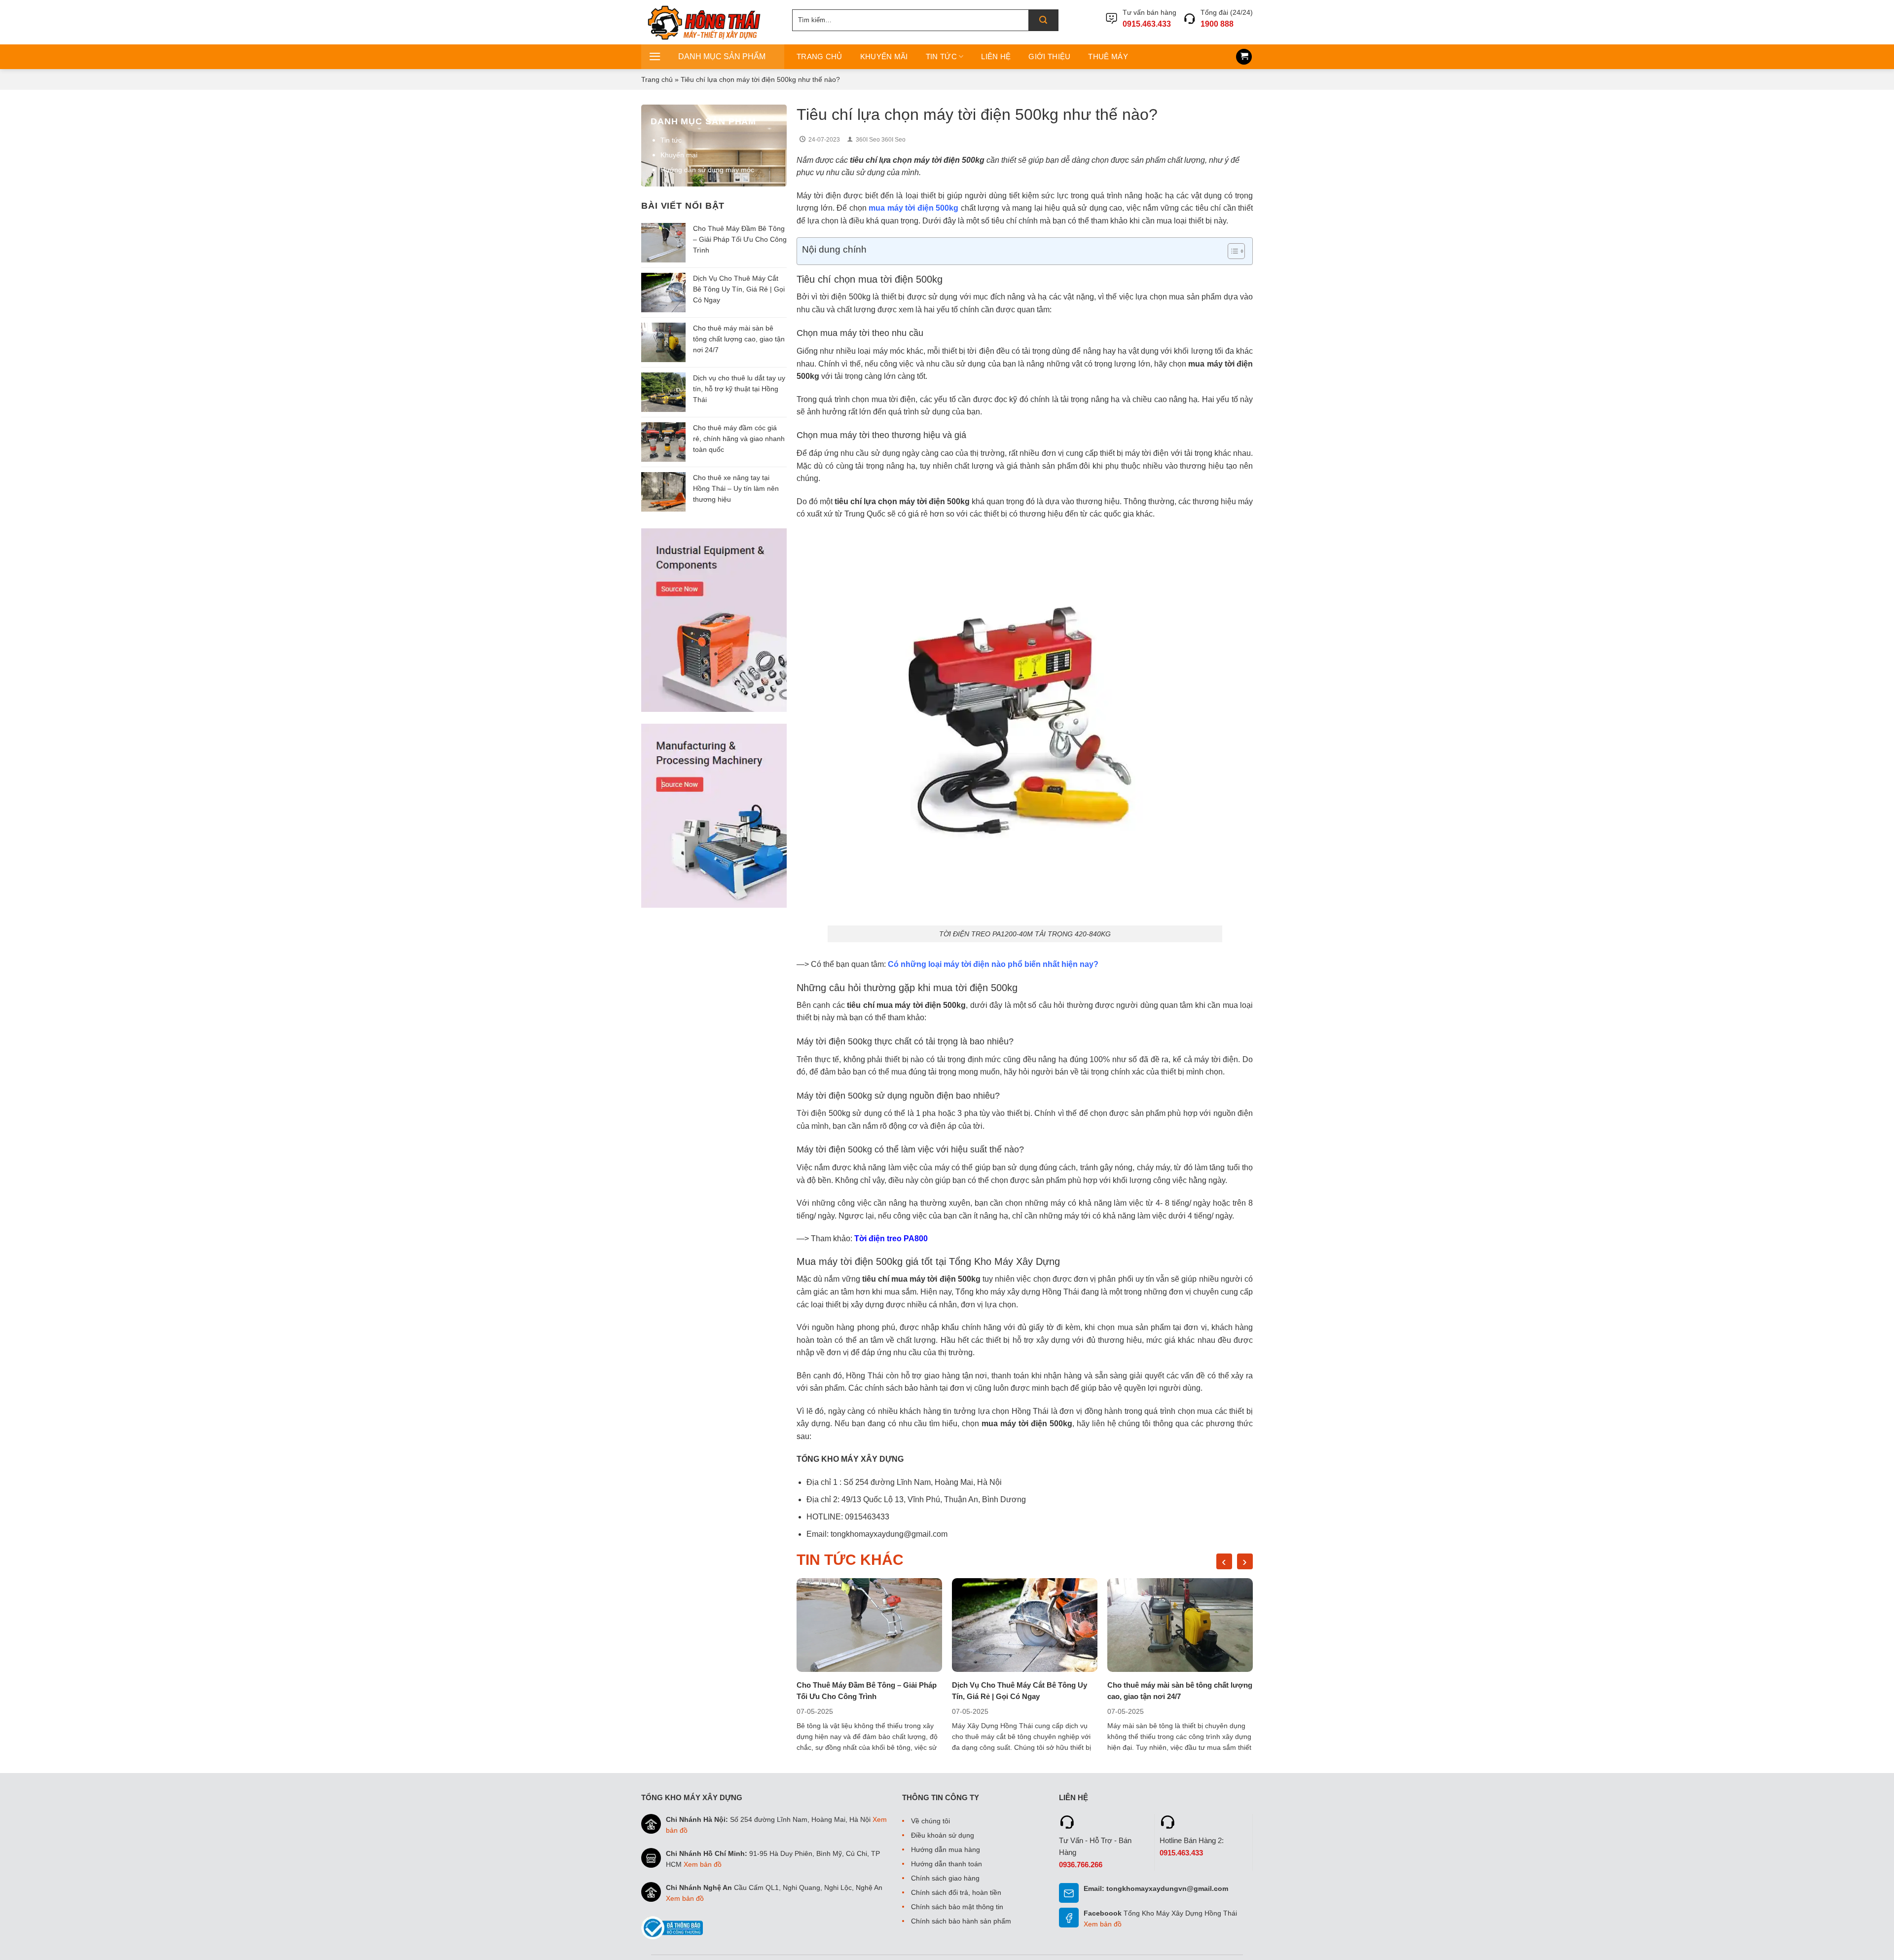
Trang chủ (657, 79)
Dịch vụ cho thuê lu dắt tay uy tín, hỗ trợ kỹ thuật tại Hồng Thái (739, 389)
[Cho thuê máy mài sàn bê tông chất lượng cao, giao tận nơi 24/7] (1180, 1625)
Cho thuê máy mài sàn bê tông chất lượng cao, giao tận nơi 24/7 (739, 339)
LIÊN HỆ (996, 56)
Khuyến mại (679, 155)
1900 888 (1217, 24)
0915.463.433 (1147, 24)
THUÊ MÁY (1108, 56)
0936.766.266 (1081, 1865)
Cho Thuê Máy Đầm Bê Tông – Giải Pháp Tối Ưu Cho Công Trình (740, 239)
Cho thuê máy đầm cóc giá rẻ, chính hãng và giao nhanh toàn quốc (739, 439)
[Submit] (1043, 20)
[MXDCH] (709, 22)
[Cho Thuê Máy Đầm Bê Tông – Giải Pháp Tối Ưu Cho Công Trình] (869, 1625)
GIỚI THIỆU (1049, 56)
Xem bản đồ (703, 1864)
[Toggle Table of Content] (1231, 251)
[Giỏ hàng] (1244, 57)
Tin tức (671, 140)
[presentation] (1224, 1561)
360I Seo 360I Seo (881, 140)
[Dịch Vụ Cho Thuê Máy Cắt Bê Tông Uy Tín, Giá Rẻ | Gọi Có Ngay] (1025, 1625)
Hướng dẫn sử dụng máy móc (707, 170)
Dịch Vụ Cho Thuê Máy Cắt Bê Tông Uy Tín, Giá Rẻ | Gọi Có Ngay (739, 289)
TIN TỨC (941, 56)
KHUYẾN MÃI (884, 56)
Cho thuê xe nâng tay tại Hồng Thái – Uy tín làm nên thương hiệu (736, 488)
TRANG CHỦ (820, 56)
